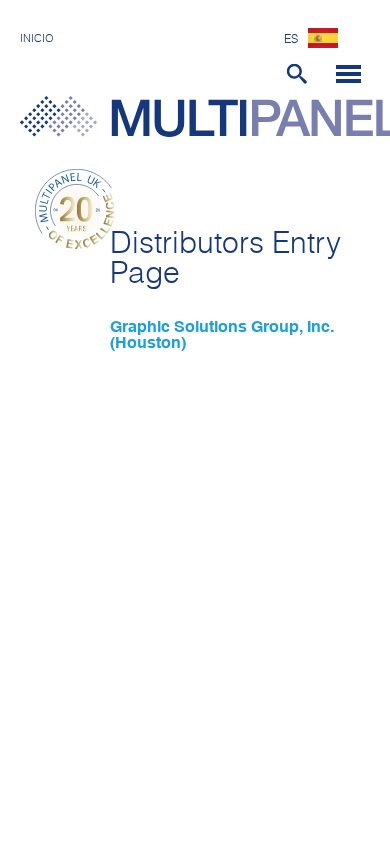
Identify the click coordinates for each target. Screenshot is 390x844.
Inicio (37, 38)
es (291, 40)
